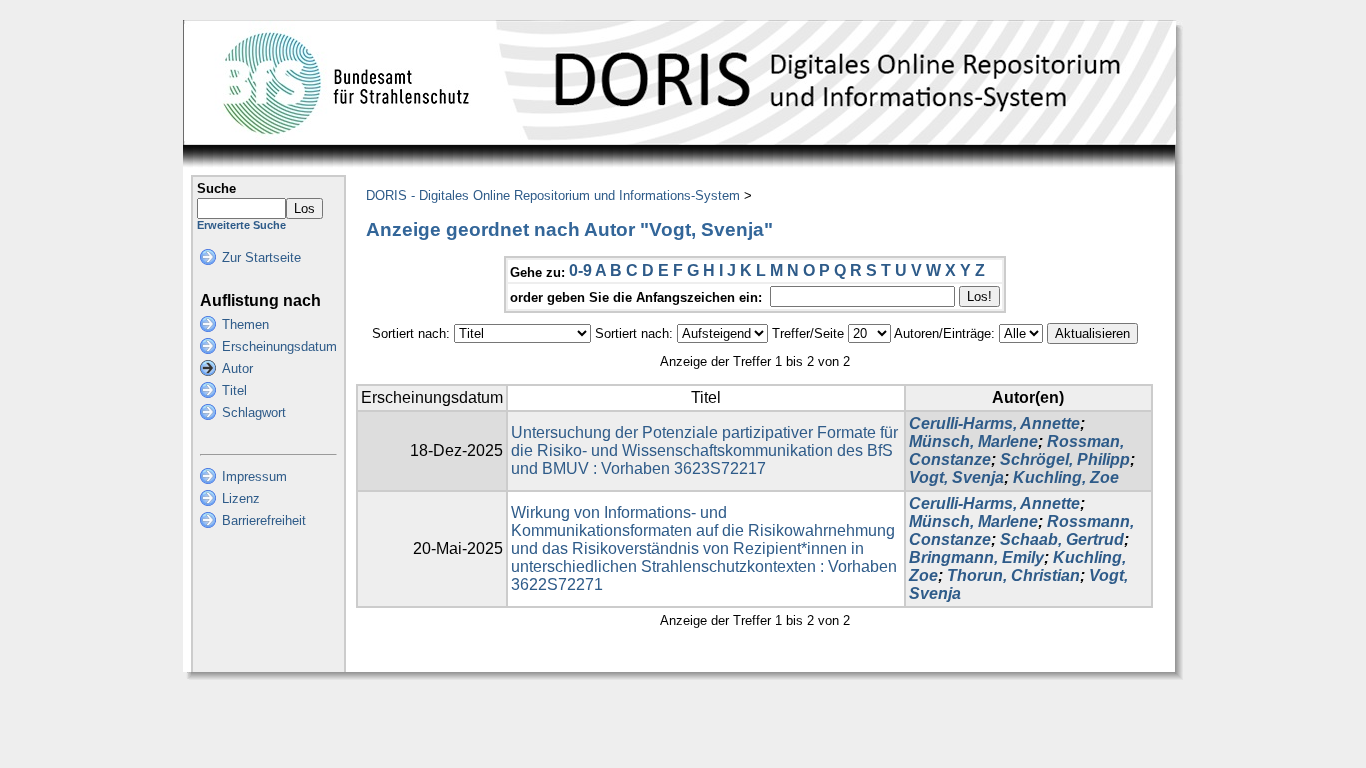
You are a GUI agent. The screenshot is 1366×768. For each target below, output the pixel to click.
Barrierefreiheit (264, 520)
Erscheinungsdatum (279, 346)
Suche (216, 188)
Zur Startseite (261, 257)
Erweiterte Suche (241, 225)
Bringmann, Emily (976, 557)
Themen (245, 324)
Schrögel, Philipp (1065, 459)
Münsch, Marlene (973, 441)
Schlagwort (254, 412)
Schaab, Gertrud (1062, 539)
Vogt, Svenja (956, 477)
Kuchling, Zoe (1066, 477)
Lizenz (241, 498)
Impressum (254, 476)
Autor (237, 368)
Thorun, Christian (1013, 575)
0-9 (580, 270)
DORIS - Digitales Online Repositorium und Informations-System (553, 195)
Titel (234, 390)
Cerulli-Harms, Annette (994, 423)
